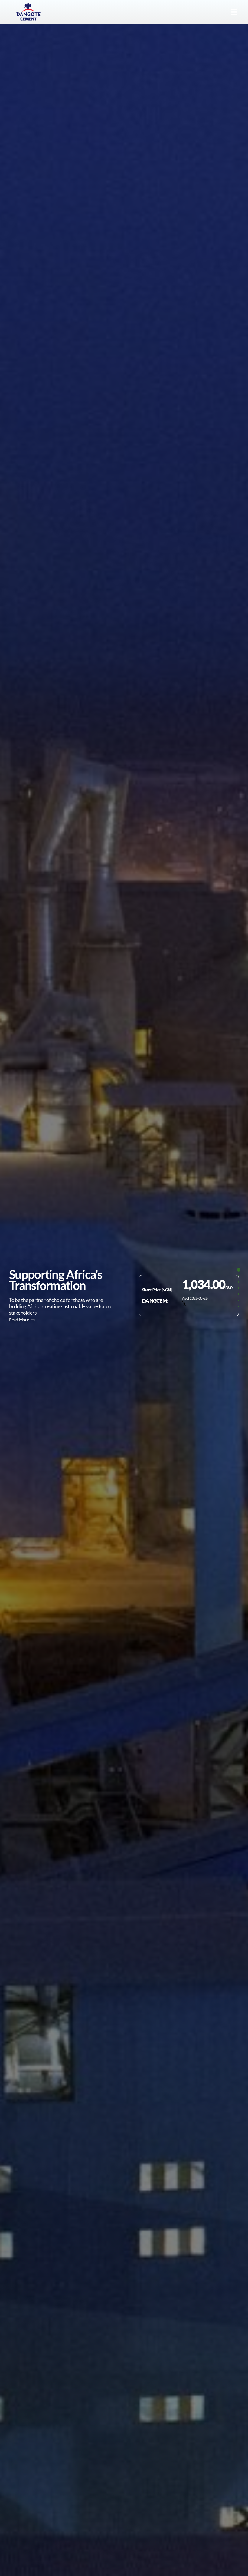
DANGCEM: (155, 1301)
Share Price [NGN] (157, 1290)
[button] (234, 12)
